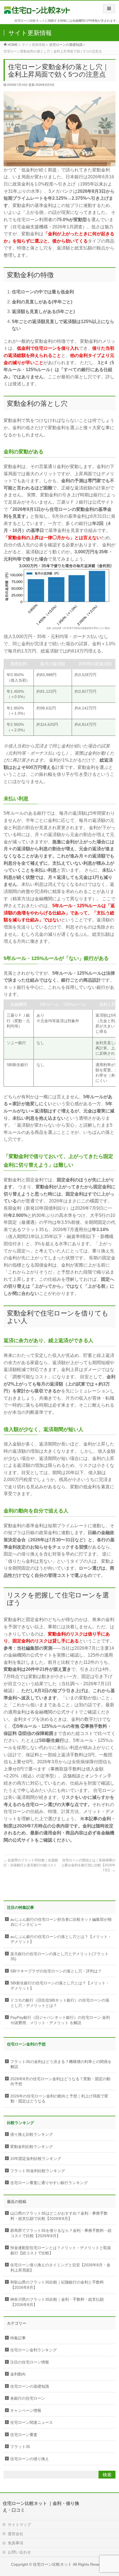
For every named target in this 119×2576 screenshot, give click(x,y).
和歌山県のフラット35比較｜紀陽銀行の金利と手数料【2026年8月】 (57, 2285)
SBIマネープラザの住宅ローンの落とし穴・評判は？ (56, 1971)
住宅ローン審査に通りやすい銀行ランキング (49, 2183)
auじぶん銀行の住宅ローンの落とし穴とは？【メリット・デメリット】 (61, 1939)
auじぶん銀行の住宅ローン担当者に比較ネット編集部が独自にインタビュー (61, 1922)
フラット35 (20, 2447)
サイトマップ (19, 2525)
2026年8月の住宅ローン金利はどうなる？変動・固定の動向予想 (60, 2082)
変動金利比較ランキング (32, 2147)
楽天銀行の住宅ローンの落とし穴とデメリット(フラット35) (59, 1957)
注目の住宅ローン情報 (30, 2362)
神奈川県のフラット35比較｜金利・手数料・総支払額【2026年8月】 (57, 2302)
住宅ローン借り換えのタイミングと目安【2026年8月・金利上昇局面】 (60, 2268)
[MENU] (109, 9)
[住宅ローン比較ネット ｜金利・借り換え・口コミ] (37, 8)
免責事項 (15, 2543)
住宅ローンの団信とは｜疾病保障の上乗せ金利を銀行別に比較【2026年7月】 (88, 1865)
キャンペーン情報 (26, 2411)
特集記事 (18, 2338)
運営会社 (15, 2534)
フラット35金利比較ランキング (38, 2171)
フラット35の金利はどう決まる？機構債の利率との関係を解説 (61, 2064)
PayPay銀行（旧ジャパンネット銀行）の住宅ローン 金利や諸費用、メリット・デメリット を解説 (60, 2020)
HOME (13, 45)
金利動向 (18, 2374)
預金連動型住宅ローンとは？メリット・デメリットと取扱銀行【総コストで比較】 (61, 2250)
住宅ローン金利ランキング (33, 2350)
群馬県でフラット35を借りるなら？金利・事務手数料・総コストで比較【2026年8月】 (61, 2233)
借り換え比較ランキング (32, 2134)
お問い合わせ (19, 2552)
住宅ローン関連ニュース (32, 2423)
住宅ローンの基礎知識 (66, 45)
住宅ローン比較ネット (52, 2564)
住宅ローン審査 (24, 2435)
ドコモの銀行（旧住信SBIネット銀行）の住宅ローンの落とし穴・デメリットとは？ (60, 2003)
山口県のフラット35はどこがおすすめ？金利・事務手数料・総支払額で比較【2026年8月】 (59, 2216)
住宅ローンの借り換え (30, 2459)
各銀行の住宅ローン (28, 2398)
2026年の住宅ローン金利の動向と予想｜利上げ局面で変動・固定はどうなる (59, 2099)
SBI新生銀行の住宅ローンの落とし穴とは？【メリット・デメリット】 (60, 1986)
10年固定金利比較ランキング (36, 2159)
